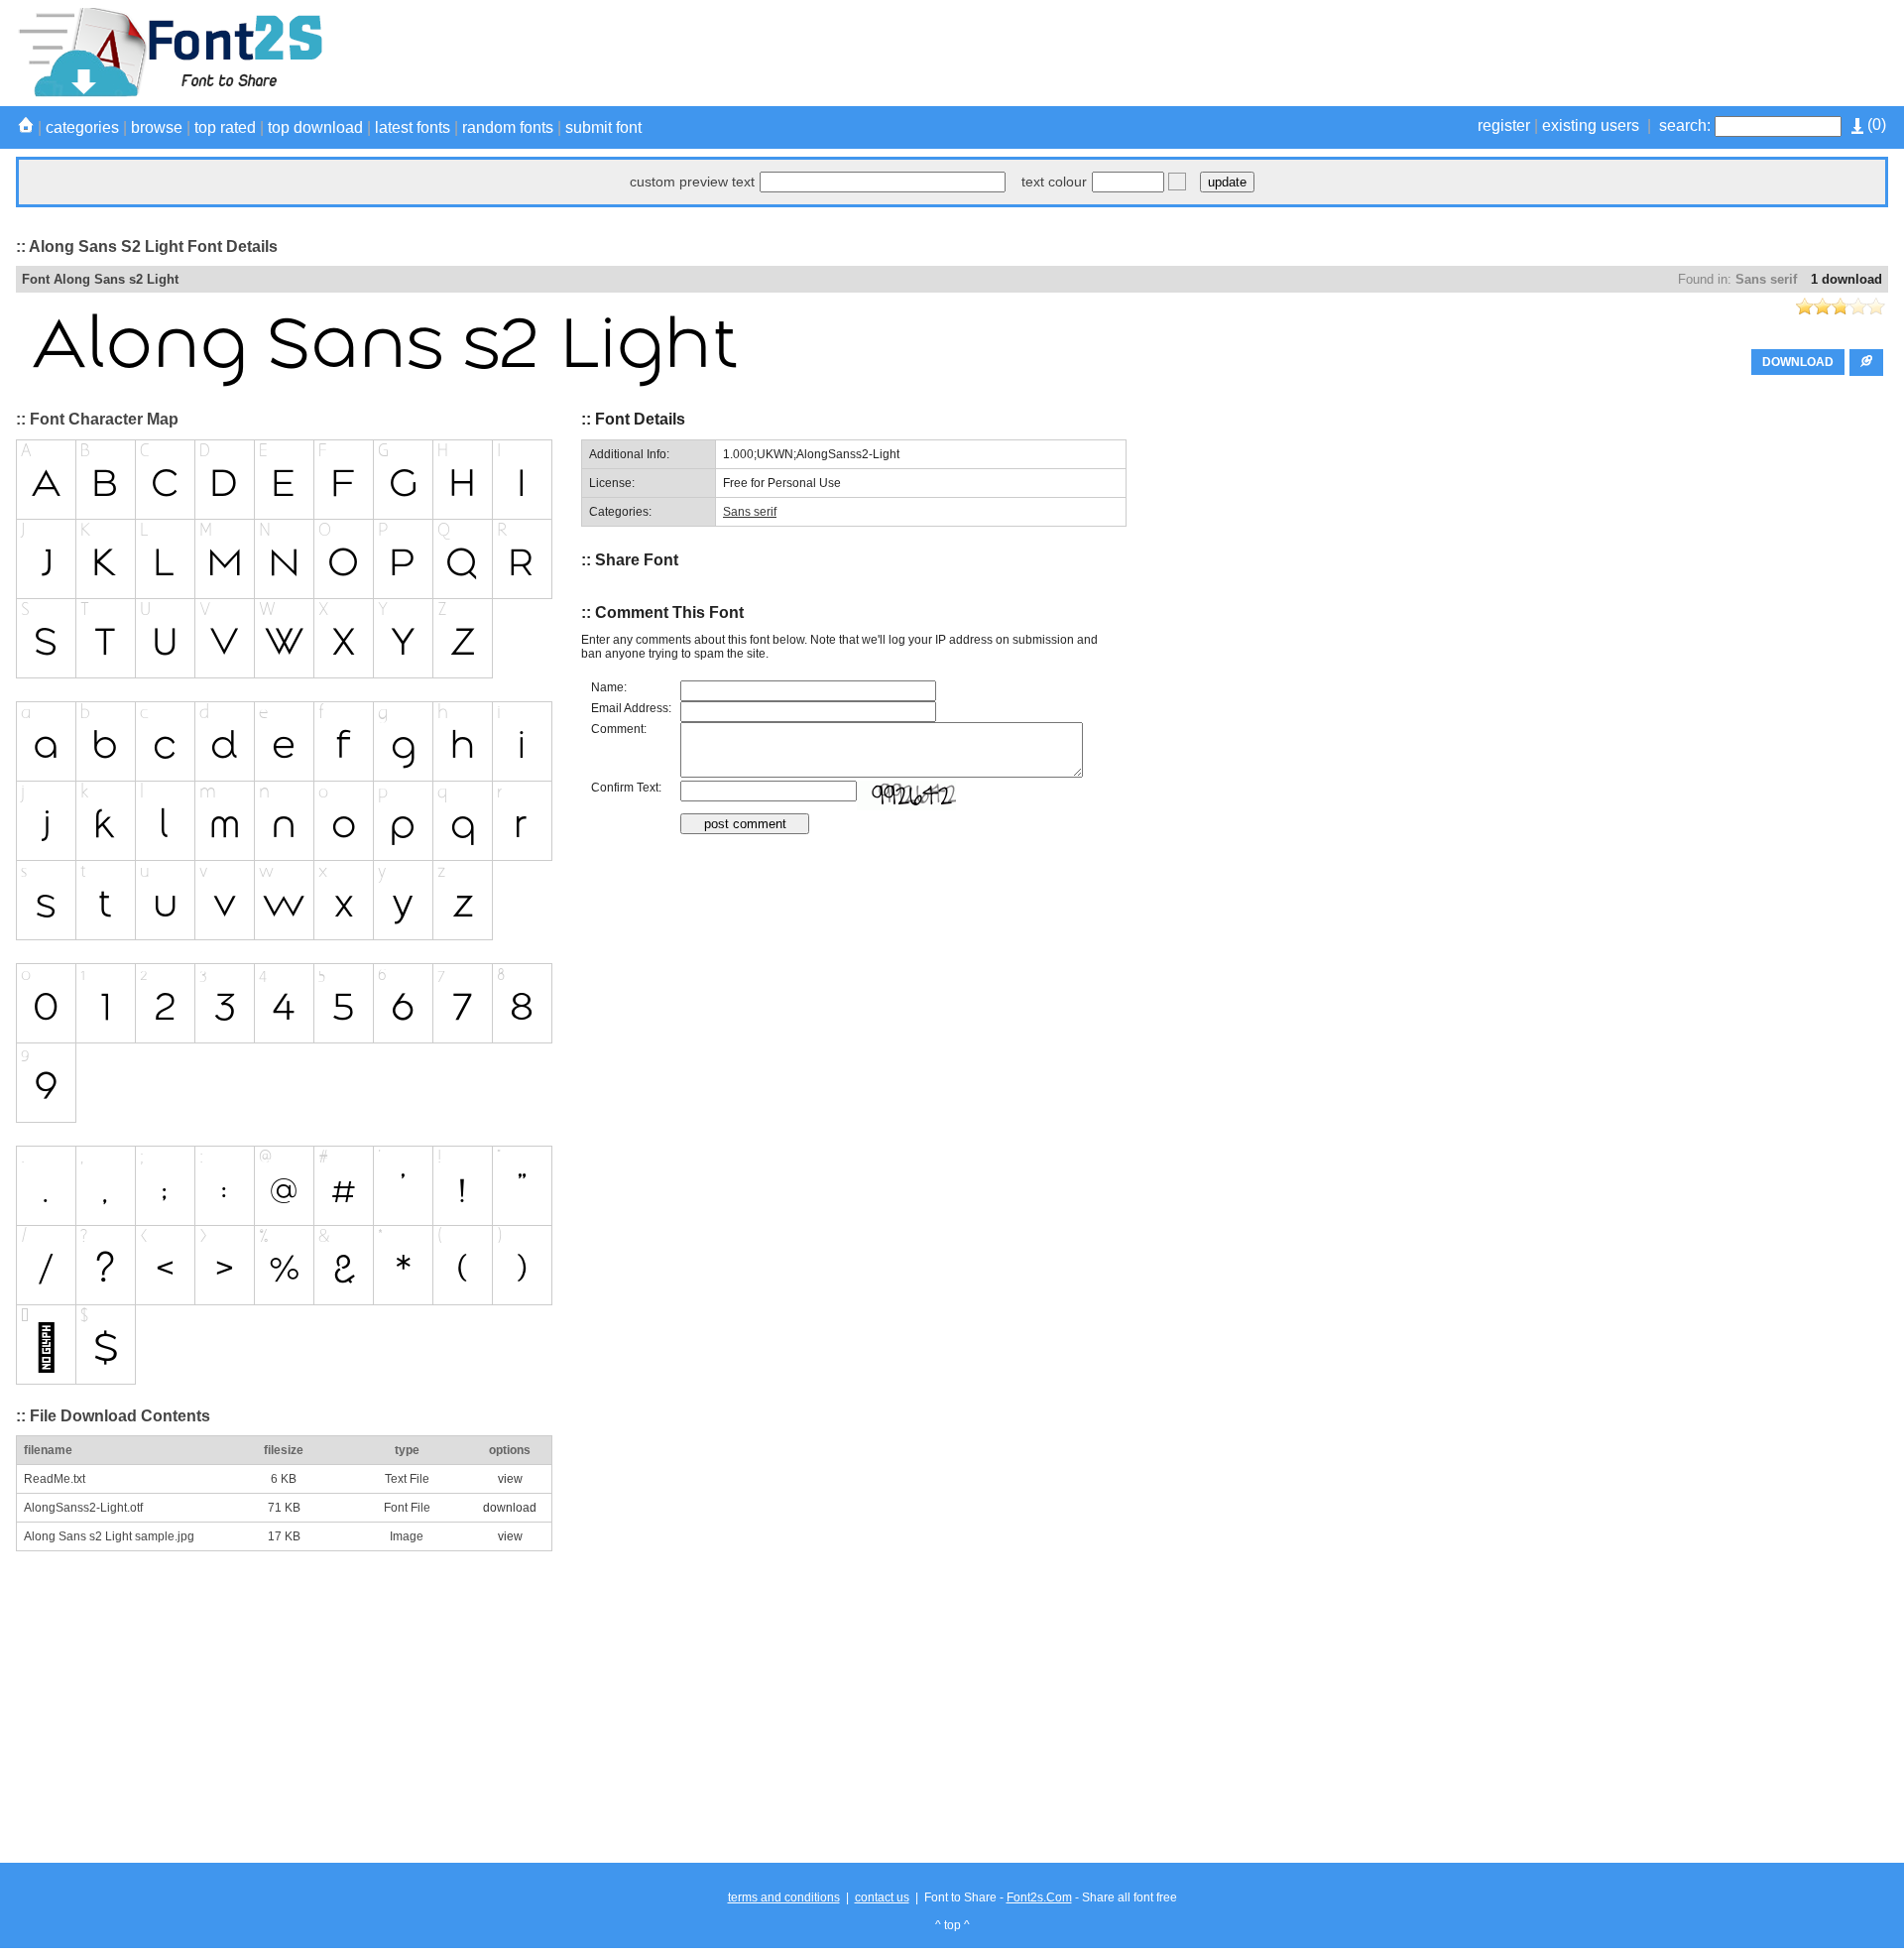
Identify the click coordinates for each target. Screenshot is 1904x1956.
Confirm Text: (626, 788)
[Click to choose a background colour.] (1177, 182)
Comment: (619, 729)
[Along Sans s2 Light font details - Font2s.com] (169, 93)
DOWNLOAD (1798, 362)
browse (157, 127)
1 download (1846, 279)
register (1504, 125)
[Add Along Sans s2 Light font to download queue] (1866, 363)
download (510, 1508)
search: (1685, 125)
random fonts (508, 127)
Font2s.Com (1039, 1897)
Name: (609, 687)
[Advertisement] (1527, 53)
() (1875, 124)
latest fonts (413, 127)
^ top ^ (952, 1925)
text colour (1054, 182)
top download (315, 127)
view (510, 1479)
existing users (1591, 125)
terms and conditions (784, 1897)
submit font (603, 127)
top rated (225, 127)
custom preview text (692, 182)
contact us (882, 1897)
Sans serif (1766, 279)
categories (82, 127)
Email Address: (631, 708)
